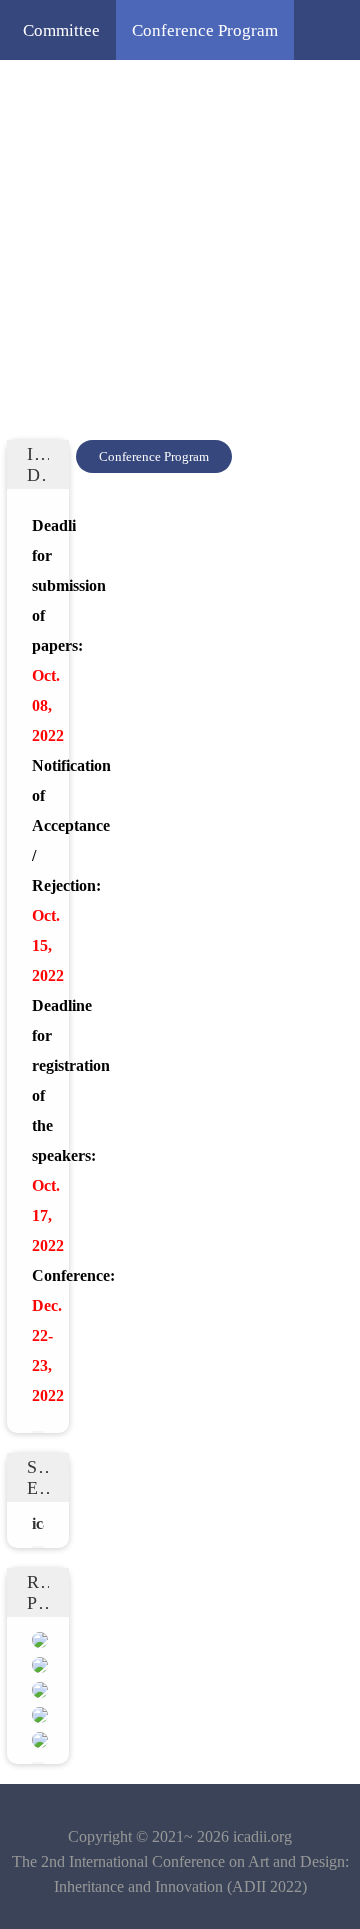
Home (267, 270)
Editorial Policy (197, 210)
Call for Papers (75, 150)
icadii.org (262, 1836)
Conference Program (205, 30)
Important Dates (231, 90)
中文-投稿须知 (77, 330)
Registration (66, 210)
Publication (63, 270)
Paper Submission (223, 150)
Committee (61, 30)
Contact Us (175, 270)
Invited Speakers (82, 90)
